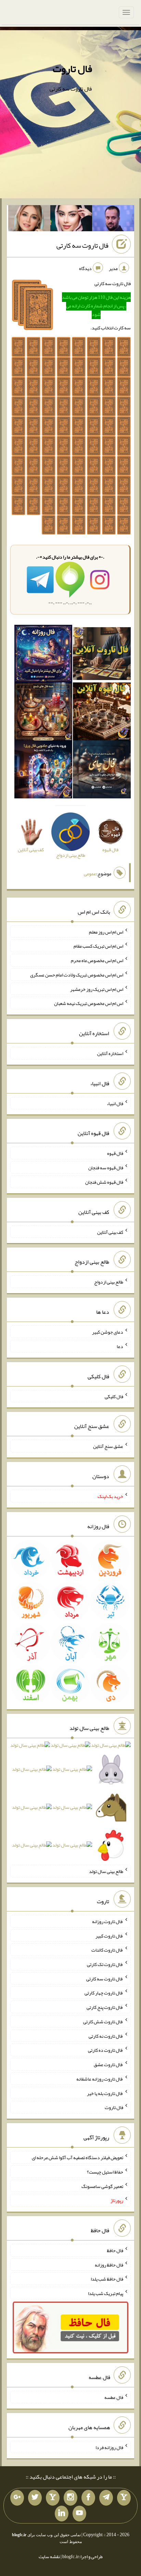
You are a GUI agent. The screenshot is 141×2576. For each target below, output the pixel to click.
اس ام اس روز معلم (106, 932)
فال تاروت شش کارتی (103, 2022)
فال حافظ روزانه (109, 2264)
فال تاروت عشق (108, 2064)
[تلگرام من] (106, 2498)
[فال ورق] (43, 771)
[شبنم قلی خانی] (29, 220)
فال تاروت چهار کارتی (104, 1993)
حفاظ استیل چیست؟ (105, 2172)
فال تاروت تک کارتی (105, 1964)
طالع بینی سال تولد (106, 1871)
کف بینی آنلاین (110, 1232)
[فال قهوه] (102, 713)
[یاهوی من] (124, 2498)
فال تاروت (72, 69)
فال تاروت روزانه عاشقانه (100, 2079)
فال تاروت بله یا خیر (105, 2093)
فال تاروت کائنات (107, 1950)
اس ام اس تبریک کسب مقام (98, 946)
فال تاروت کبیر (109, 1935)
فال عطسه (114, 2397)
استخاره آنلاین (110, 1053)
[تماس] (53, 2498)
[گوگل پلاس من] (17, 2498)
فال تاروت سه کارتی (82, 245)
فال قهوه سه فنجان (106, 1168)
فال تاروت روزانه (108, 1921)
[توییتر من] (35, 2498)
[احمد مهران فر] (113, 220)
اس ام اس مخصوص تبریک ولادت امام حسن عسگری (77, 975)
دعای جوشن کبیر (108, 1332)
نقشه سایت (49, 2556)
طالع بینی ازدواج (109, 1282)
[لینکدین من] (62, 2514)
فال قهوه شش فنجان (104, 1182)
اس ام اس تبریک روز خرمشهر (97, 989)
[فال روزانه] (43, 655)
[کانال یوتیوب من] (79, 2514)
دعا (120, 1346)
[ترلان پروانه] (71, 220)
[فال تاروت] (102, 655)
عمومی (90, 874)
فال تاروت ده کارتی (106, 2050)
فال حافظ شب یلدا (107, 2279)
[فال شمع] (43, 713)
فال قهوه (115, 1153)
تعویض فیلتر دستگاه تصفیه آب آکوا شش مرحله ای (78, 2157)
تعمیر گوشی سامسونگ (102, 2186)
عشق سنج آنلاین (108, 1446)
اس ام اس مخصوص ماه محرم (97, 960)
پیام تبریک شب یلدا (106, 2293)
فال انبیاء (115, 1103)
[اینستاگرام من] (70, 2498)
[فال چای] (102, 771)
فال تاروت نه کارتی (106, 2036)
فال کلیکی (114, 1396)
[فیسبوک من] (88, 2498)
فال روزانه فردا (109, 2447)
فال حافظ (115, 2250)
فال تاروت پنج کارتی (105, 2007)
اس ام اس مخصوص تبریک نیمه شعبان (89, 1003)
